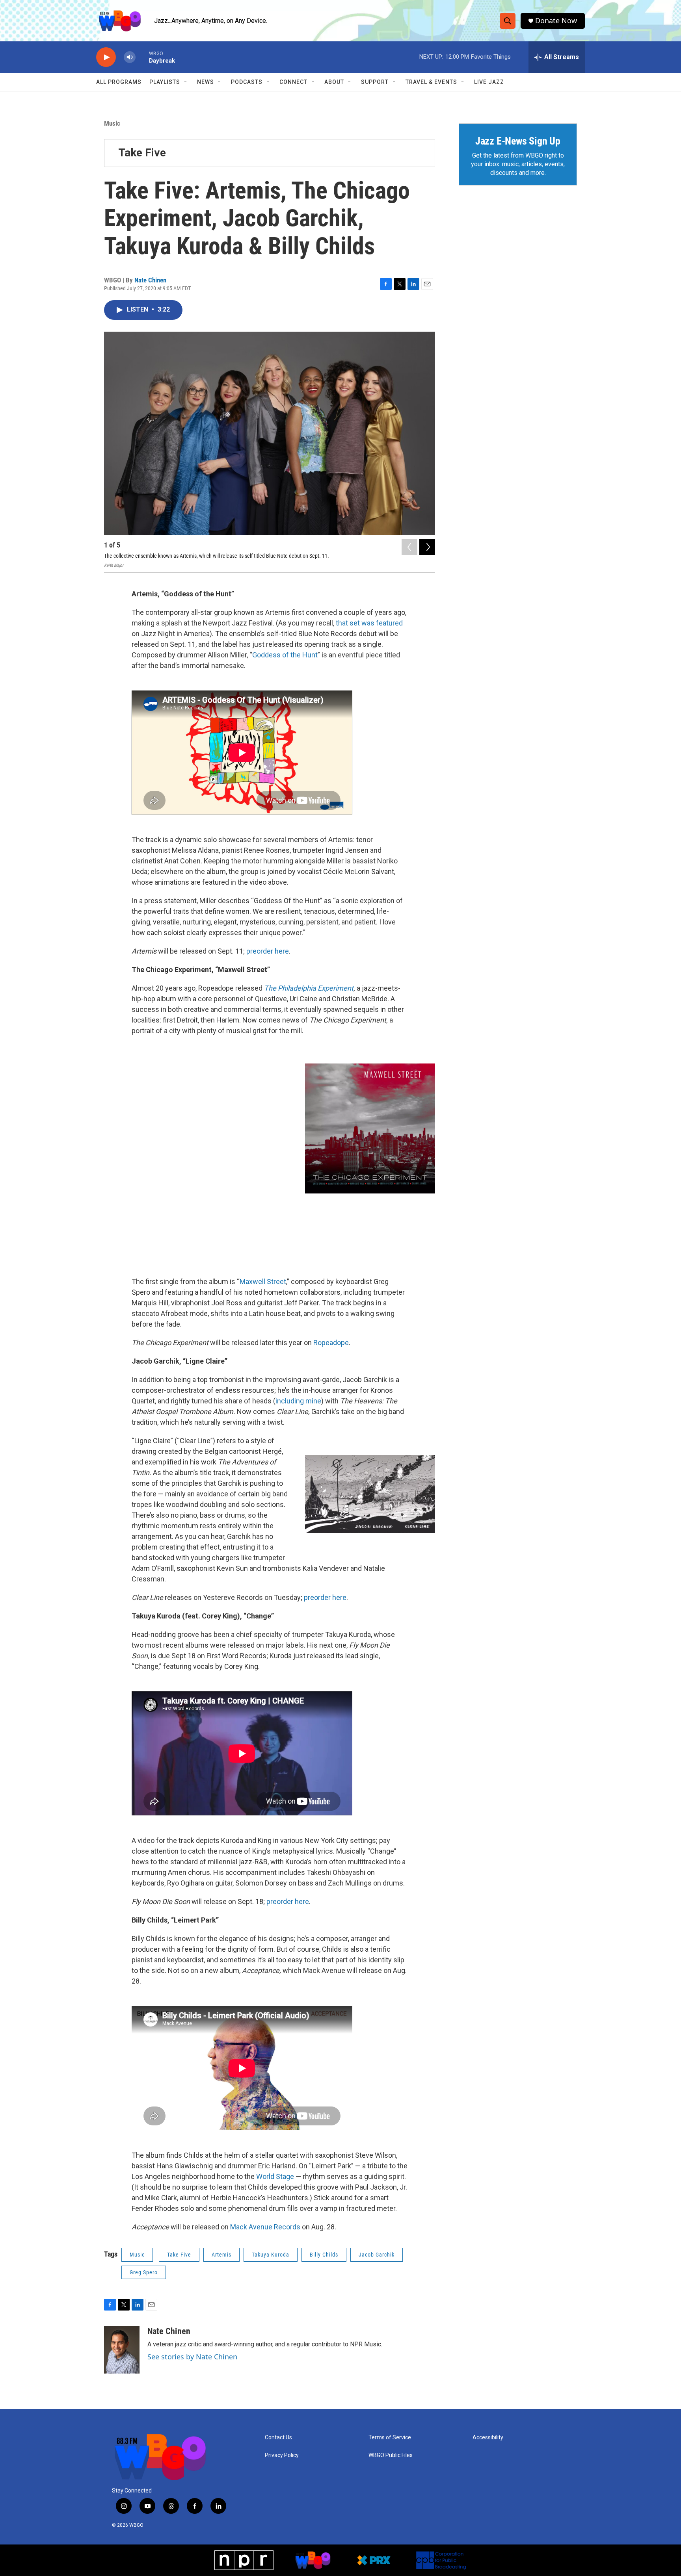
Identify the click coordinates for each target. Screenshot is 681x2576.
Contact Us (278, 2438)
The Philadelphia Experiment (309, 988)
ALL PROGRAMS (119, 82)
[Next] (427, 547)
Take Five (142, 153)
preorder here (268, 951)
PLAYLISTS (165, 82)
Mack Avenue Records (265, 2227)
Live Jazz (489, 82)
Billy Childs (324, 2255)
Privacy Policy (282, 2455)
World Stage (275, 2176)
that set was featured (369, 623)
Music (112, 123)
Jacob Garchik (377, 2255)
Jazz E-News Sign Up (518, 141)
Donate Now (556, 21)
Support (375, 82)
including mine (298, 1401)
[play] (106, 57)
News (206, 82)
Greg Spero (144, 2272)
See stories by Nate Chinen (192, 2357)
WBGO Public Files (391, 2455)
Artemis (221, 2255)
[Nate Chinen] (122, 2350)
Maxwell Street (263, 1282)
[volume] (130, 57)
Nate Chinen (150, 280)
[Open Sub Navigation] (186, 82)
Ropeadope (331, 1343)
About (334, 82)
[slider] (142, 57)
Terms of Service (390, 2438)
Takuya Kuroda (271, 2255)
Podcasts (247, 82)
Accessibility (488, 2438)
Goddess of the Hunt (285, 655)
